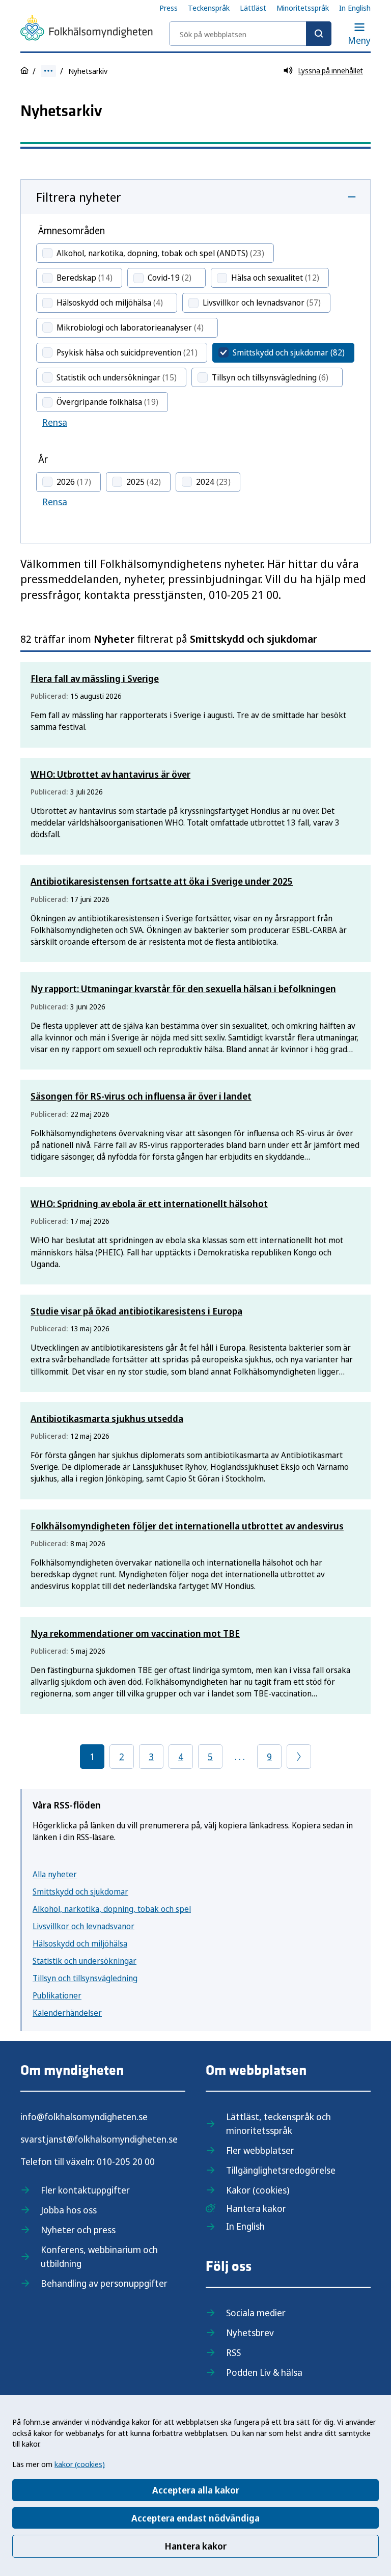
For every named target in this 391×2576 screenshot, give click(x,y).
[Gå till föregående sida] (299, 1757)
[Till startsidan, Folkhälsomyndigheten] (87, 30)
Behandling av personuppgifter (104, 2283)
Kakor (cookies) (258, 2190)
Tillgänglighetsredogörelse (281, 2170)
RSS (233, 2352)
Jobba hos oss (69, 2210)
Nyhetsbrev (250, 2333)
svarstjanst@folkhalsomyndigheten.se (99, 2139)
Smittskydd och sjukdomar (80, 1892)
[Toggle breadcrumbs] (48, 71)
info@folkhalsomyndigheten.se (84, 2117)
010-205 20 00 (126, 2161)
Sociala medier (256, 2313)
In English (355, 8)
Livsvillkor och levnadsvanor (83, 1926)
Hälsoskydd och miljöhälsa (80, 1943)
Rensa (55, 422)
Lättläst (253, 8)
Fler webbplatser (260, 2150)
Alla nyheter (55, 1874)
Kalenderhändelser (67, 2013)
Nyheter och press (78, 2230)
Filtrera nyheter (79, 197)
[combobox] (250, 34)
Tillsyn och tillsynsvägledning (85, 1978)
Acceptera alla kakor (196, 2490)
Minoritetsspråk (303, 8)
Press (169, 8)
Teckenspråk (209, 8)
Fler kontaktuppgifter (85, 2190)
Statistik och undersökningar (85, 1961)
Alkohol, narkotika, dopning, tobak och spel (112, 1909)
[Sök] (319, 34)
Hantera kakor (195, 2546)
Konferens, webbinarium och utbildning (99, 2256)
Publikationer (57, 1995)
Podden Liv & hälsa (264, 2372)
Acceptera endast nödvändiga (195, 2518)
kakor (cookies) (80, 2464)
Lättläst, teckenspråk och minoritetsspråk (278, 2123)
